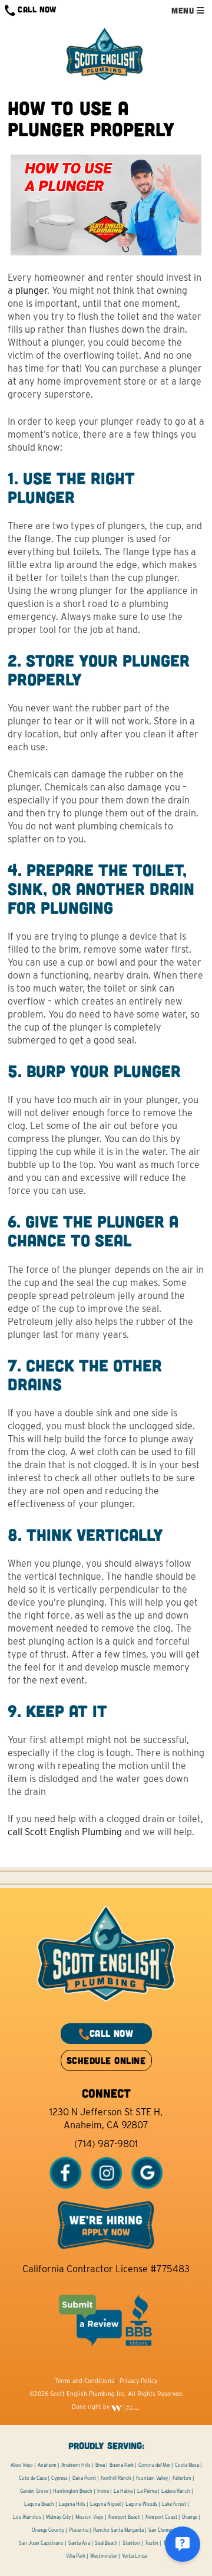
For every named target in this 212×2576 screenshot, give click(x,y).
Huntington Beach (73, 2491)
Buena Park (122, 2465)
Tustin (152, 2543)
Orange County (48, 2530)
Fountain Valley (152, 2478)
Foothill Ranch (116, 2478)
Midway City (58, 2517)
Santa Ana (79, 2543)
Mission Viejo (90, 2517)
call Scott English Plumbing (65, 1832)
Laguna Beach (39, 2504)
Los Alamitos (27, 2517)
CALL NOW (36, 9)
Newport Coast (161, 2517)
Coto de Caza (33, 2478)
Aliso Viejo (22, 2465)
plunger (31, 291)
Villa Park (76, 2556)
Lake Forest (174, 2504)
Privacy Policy (138, 2381)
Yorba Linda (134, 2556)
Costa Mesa (187, 2465)
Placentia (79, 2530)
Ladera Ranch (176, 2491)
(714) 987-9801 (106, 2144)
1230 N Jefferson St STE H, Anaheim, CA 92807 (106, 2119)
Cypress (59, 2478)
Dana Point (84, 2478)
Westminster (104, 2556)
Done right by (92, 2407)
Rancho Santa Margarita (118, 2530)
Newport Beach (125, 2517)
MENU (184, 10)
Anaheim (47, 2465)
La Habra (123, 2491)
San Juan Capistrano (41, 2543)
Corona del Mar (154, 2465)
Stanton (131, 2543)
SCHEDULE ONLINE (106, 2060)
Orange (190, 2517)
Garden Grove (34, 2491)
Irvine (103, 2491)
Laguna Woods (141, 2504)
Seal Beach (106, 2543)
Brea (100, 2465)
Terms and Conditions (85, 2381)
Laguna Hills (72, 2504)
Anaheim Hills (76, 2465)
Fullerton (182, 2478)
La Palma (147, 2491)
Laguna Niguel (105, 2504)
